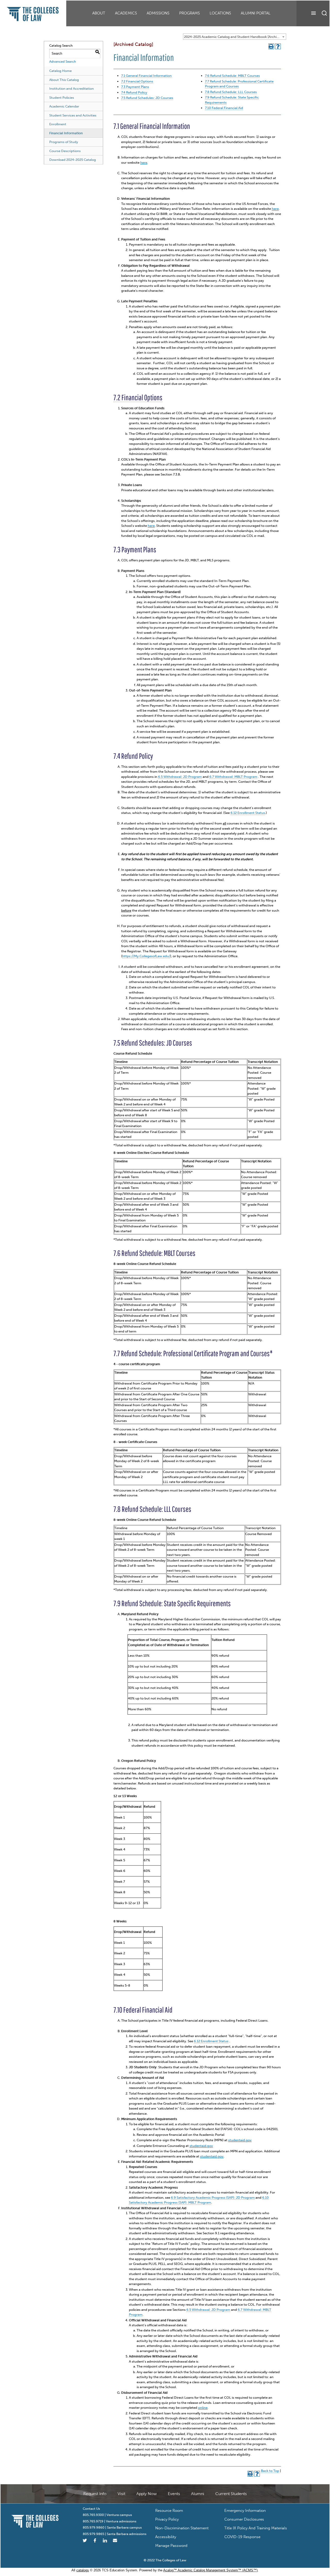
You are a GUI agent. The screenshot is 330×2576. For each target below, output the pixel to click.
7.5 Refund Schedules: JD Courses (147, 98)
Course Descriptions (65, 151)
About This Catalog (64, 80)
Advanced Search (63, 61)
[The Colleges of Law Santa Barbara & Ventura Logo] (33, 12)
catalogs (83, 2570)
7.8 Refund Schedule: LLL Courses (231, 92)
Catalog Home (60, 71)
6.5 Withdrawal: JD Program (180, 777)
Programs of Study (64, 142)
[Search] (324, 13)
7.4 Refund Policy (134, 92)
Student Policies (62, 98)
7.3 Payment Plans (135, 87)
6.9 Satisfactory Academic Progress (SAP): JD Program (213, 2198)
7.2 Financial (130, 81)
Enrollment (58, 124)
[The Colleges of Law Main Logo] (35, 2520)
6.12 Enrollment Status (248, 813)
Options (146, 81)
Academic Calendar (64, 106)
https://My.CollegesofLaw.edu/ (146, 956)
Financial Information (66, 133)
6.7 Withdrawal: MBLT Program (233, 777)
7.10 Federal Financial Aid (224, 108)
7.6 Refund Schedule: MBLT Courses (232, 76)
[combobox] (235, 37)
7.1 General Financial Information (146, 76)
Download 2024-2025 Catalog (73, 160)
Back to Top (270, 2471)
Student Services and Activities (73, 115)
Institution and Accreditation (72, 89)
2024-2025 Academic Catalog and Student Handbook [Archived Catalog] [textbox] (235, 37)
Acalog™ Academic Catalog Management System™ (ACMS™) (210, 2570)
